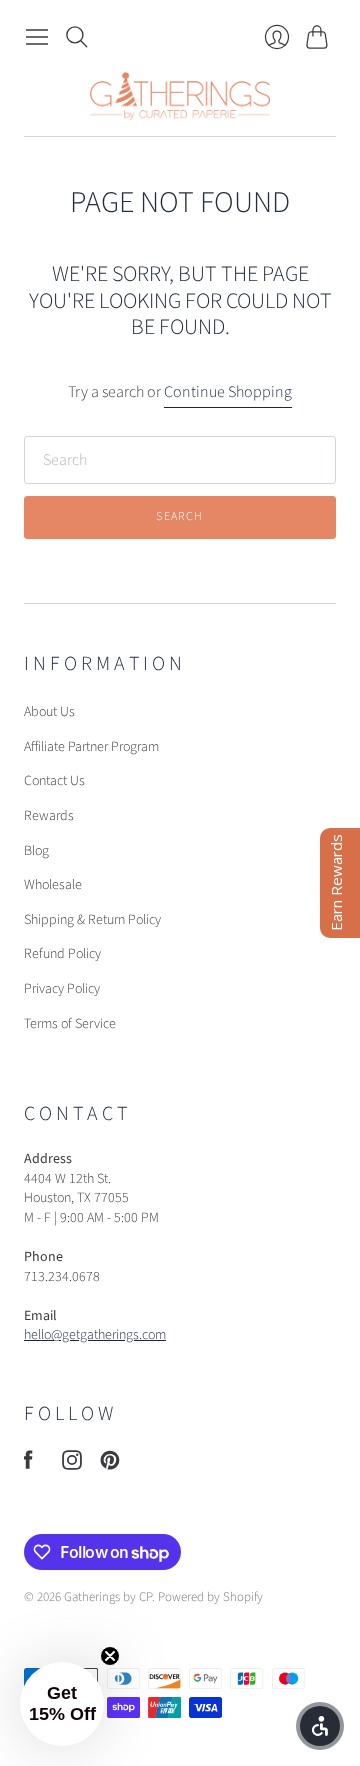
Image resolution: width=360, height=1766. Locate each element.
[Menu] (37, 37)
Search (179, 516)
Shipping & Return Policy (92, 920)
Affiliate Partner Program (91, 747)
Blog (36, 851)
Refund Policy (62, 954)
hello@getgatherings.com (95, 1335)
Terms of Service (70, 1024)
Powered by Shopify (210, 1597)
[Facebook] (28, 1465)
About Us (49, 712)
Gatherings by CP (108, 1597)
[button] (62, 1704)
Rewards (49, 816)
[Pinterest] (110, 1465)
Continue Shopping (228, 392)
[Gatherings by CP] (180, 96)
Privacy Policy (62, 989)
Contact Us (54, 781)
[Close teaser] (110, 1656)
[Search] (77, 37)
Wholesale (53, 885)
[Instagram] (72, 1465)
